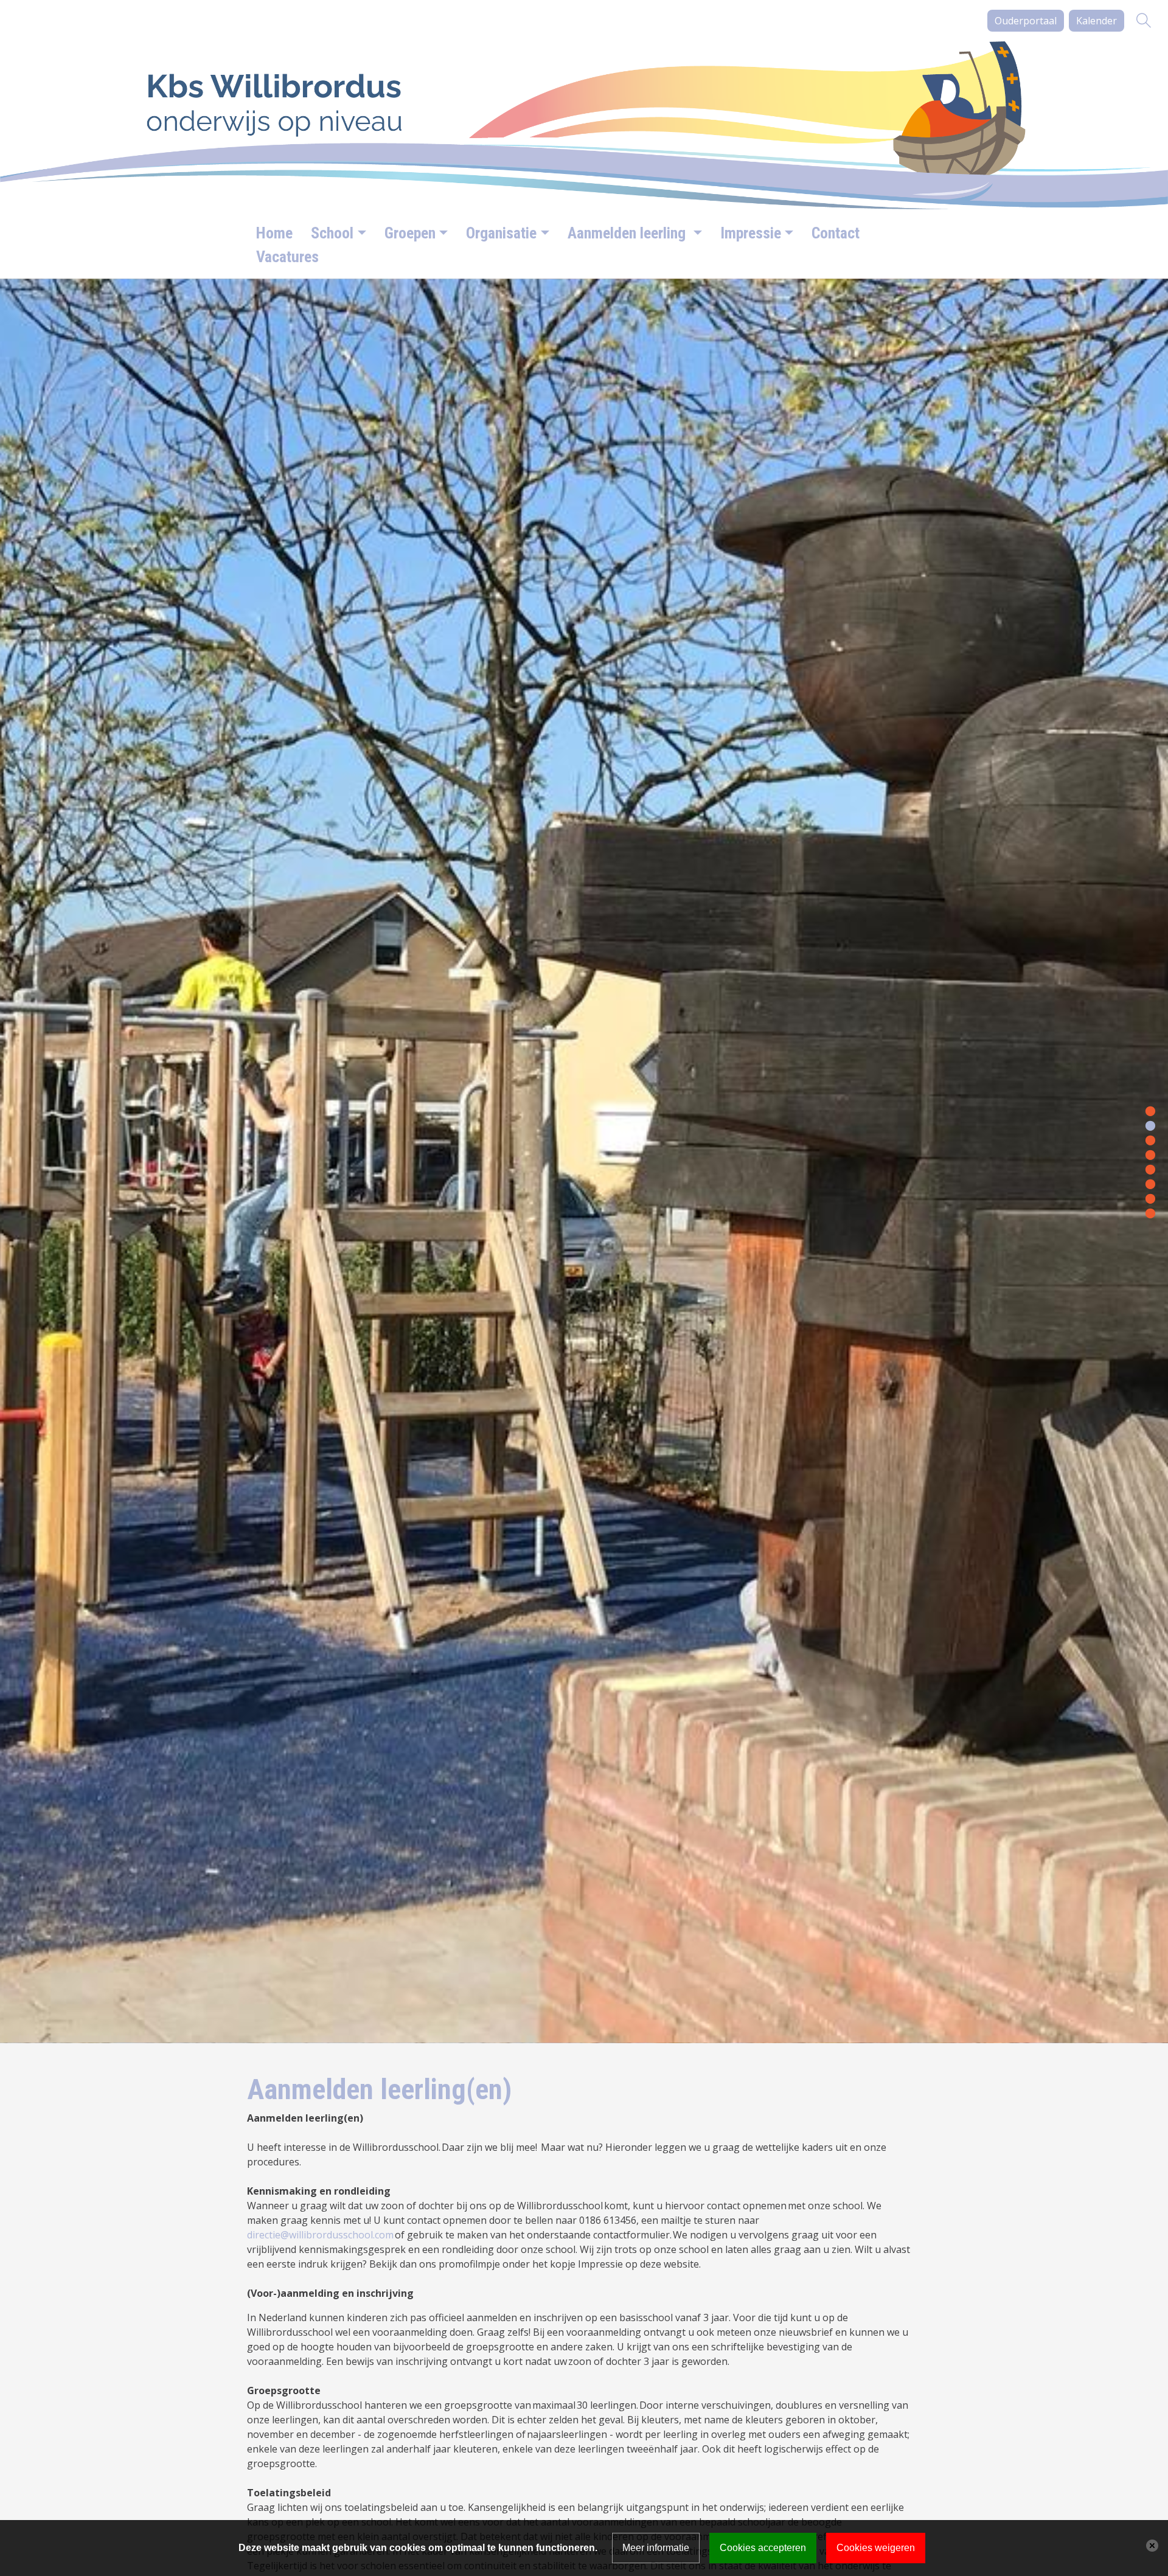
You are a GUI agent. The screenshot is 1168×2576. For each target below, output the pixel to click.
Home (274, 233)
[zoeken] (1144, 21)
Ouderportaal (1026, 21)
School (332, 233)
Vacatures (287, 257)
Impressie (751, 233)
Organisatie (501, 233)
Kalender (1097, 21)
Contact (836, 233)
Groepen (410, 233)
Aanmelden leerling (628, 233)
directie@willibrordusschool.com (320, 2235)
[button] (1150, 1110)
